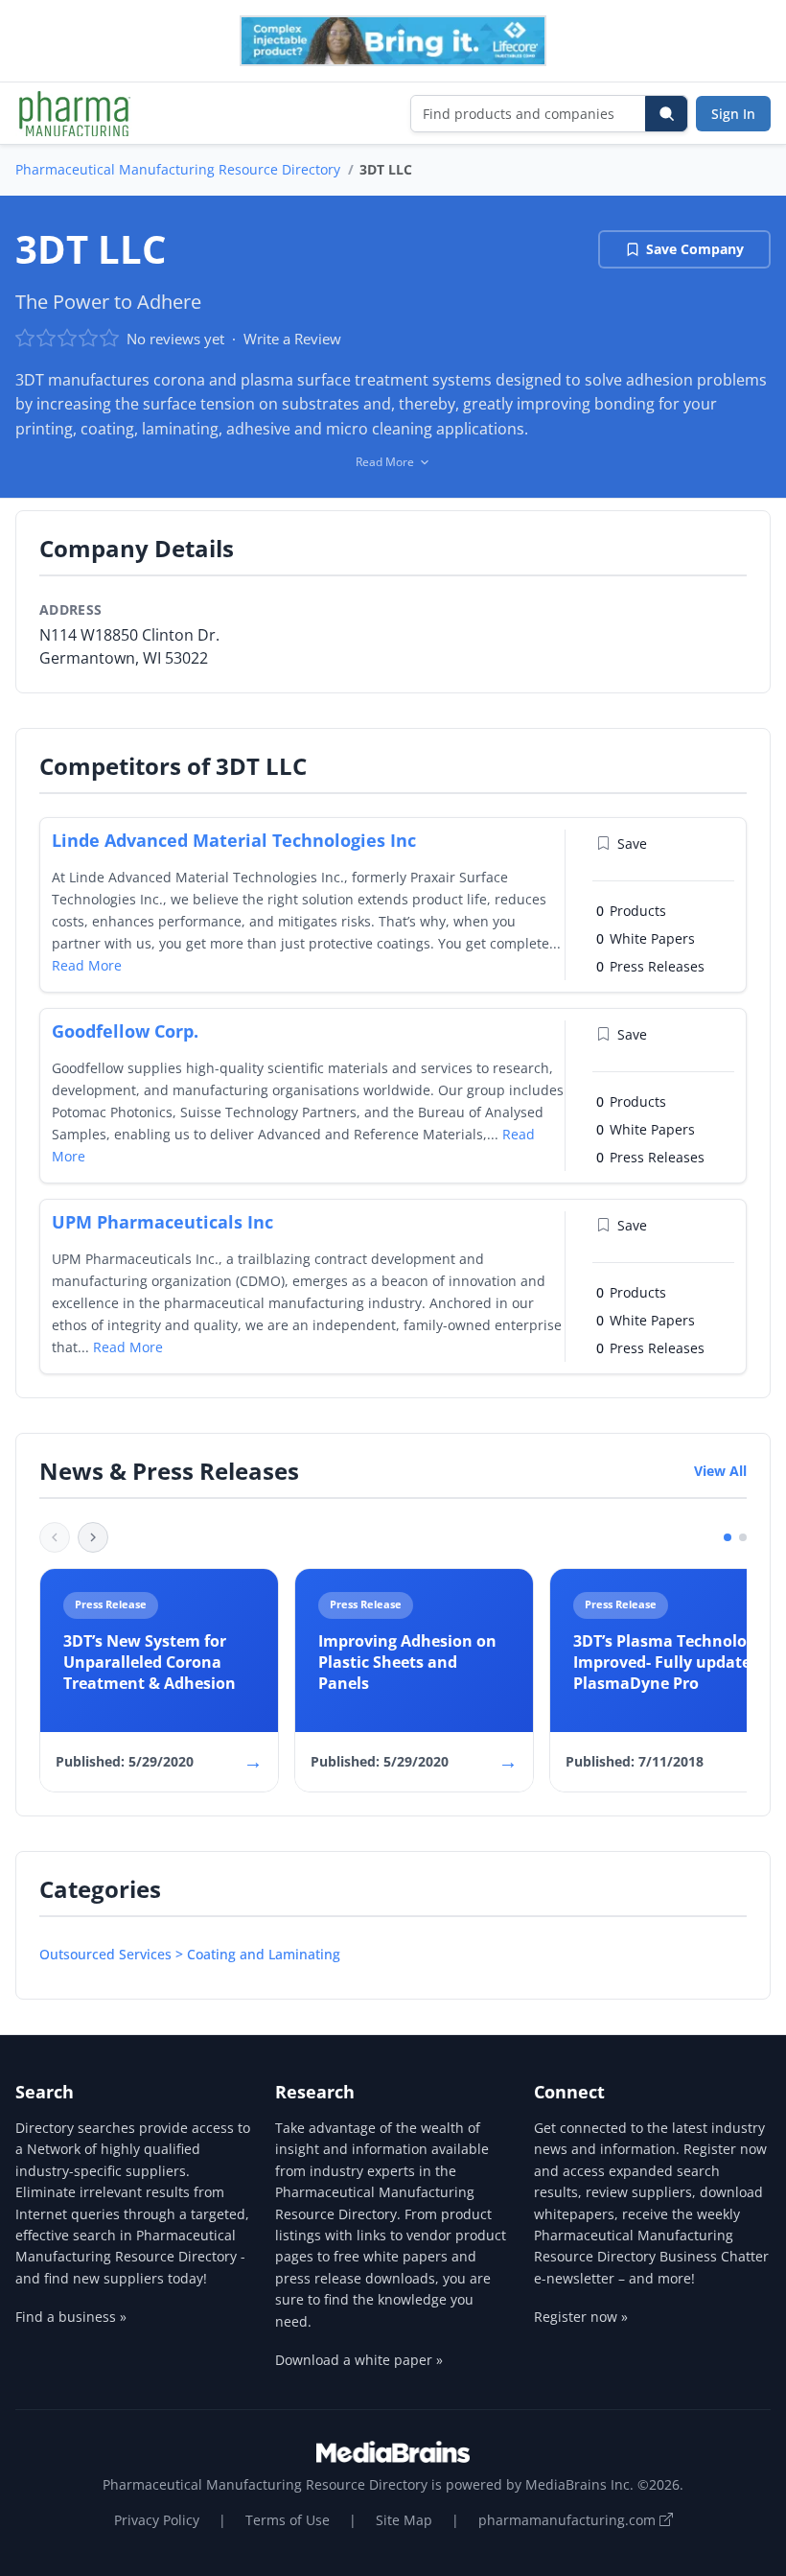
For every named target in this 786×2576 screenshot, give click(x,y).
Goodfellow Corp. (125, 1031)
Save (632, 843)
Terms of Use (288, 2520)
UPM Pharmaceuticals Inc (162, 1222)
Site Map (404, 2520)
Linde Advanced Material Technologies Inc (234, 840)
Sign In (733, 114)
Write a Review (292, 339)
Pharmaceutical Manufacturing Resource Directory (178, 169)
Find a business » (71, 2317)
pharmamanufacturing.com (569, 2520)
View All (720, 1471)
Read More (87, 965)
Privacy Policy (157, 2520)
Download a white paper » (359, 2360)
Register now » (581, 2317)
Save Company (695, 249)
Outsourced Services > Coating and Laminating (190, 1954)
